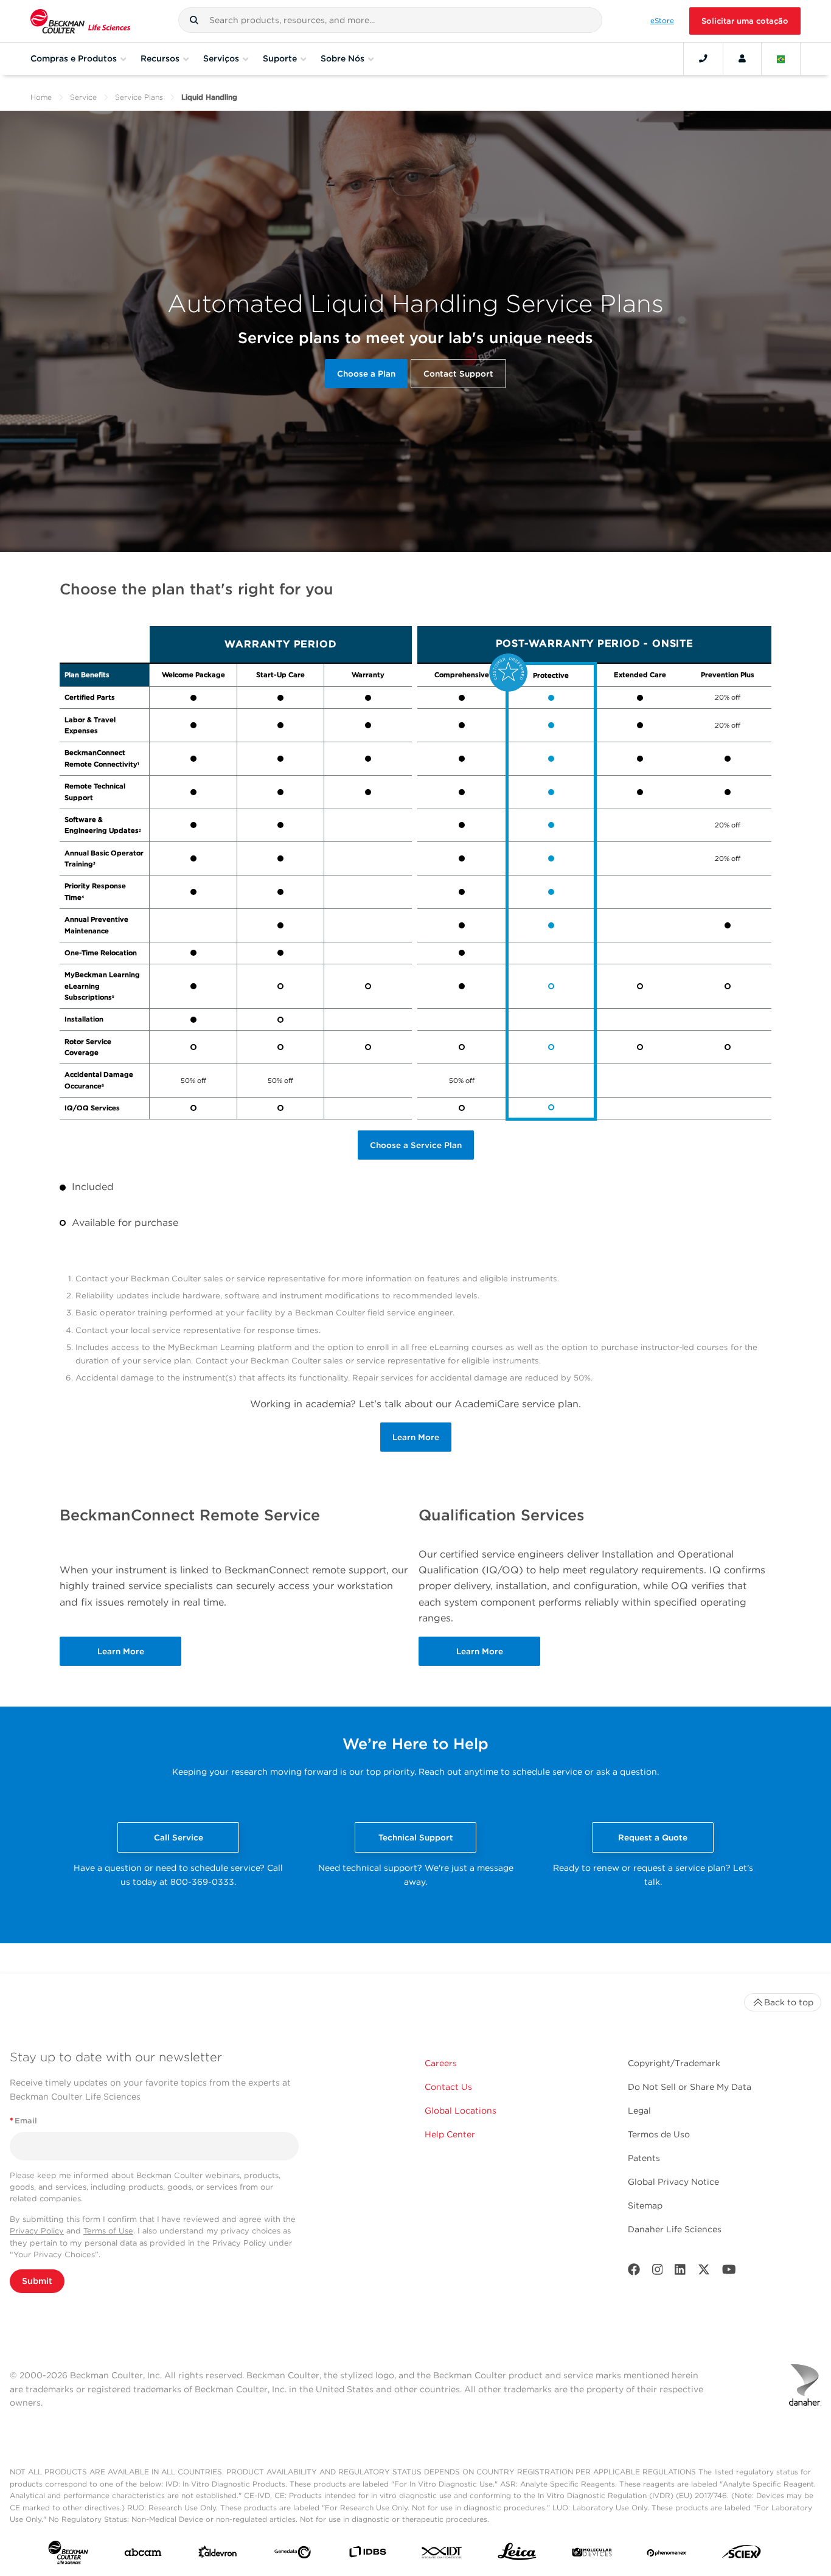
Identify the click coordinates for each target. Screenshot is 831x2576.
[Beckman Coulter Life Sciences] (80, 21)
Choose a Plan (366, 374)
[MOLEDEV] (592, 2555)
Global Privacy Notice (673, 2182)
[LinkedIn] (680, 2272)
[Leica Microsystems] (517, 2555)
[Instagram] (658, 2272)
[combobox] (390, 20)
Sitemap (645, 2205)
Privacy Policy (37, 2231)
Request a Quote (653, 1837)
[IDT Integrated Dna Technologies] (442, 2555)
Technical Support (416, 1837)
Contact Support (458, 374)
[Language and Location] (781, 58)
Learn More (416, 1437)
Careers (441, 2063)
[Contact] (703, 58)
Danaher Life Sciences (675, 2229)
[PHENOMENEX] (667, 2555)
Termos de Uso (659, 2134)
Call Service (179, 1837)
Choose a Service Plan (416, 1145)
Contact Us (448, 2087)
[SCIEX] (742, 2555)
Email (23, 2121)
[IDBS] (367, 2554)
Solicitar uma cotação (745, 21)
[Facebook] (634, 2272)
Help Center (450, 2134)
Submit (37, 2281)
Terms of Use (108, 2231)
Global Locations (461, 2111)
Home (41, 97)
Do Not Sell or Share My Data (690, 2087)
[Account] (742, 58)
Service (83, 97)
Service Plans (139, 97)
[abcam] (143, 2555)
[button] (194, 20)
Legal (639, 2111)
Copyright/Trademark (674, 2063)
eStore (662, 21)
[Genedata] (293, 2555)
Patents (644, 2158)
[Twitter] (704, 2272)
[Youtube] (729, 2272)
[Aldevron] (218, 2555)
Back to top (789, 2002)
